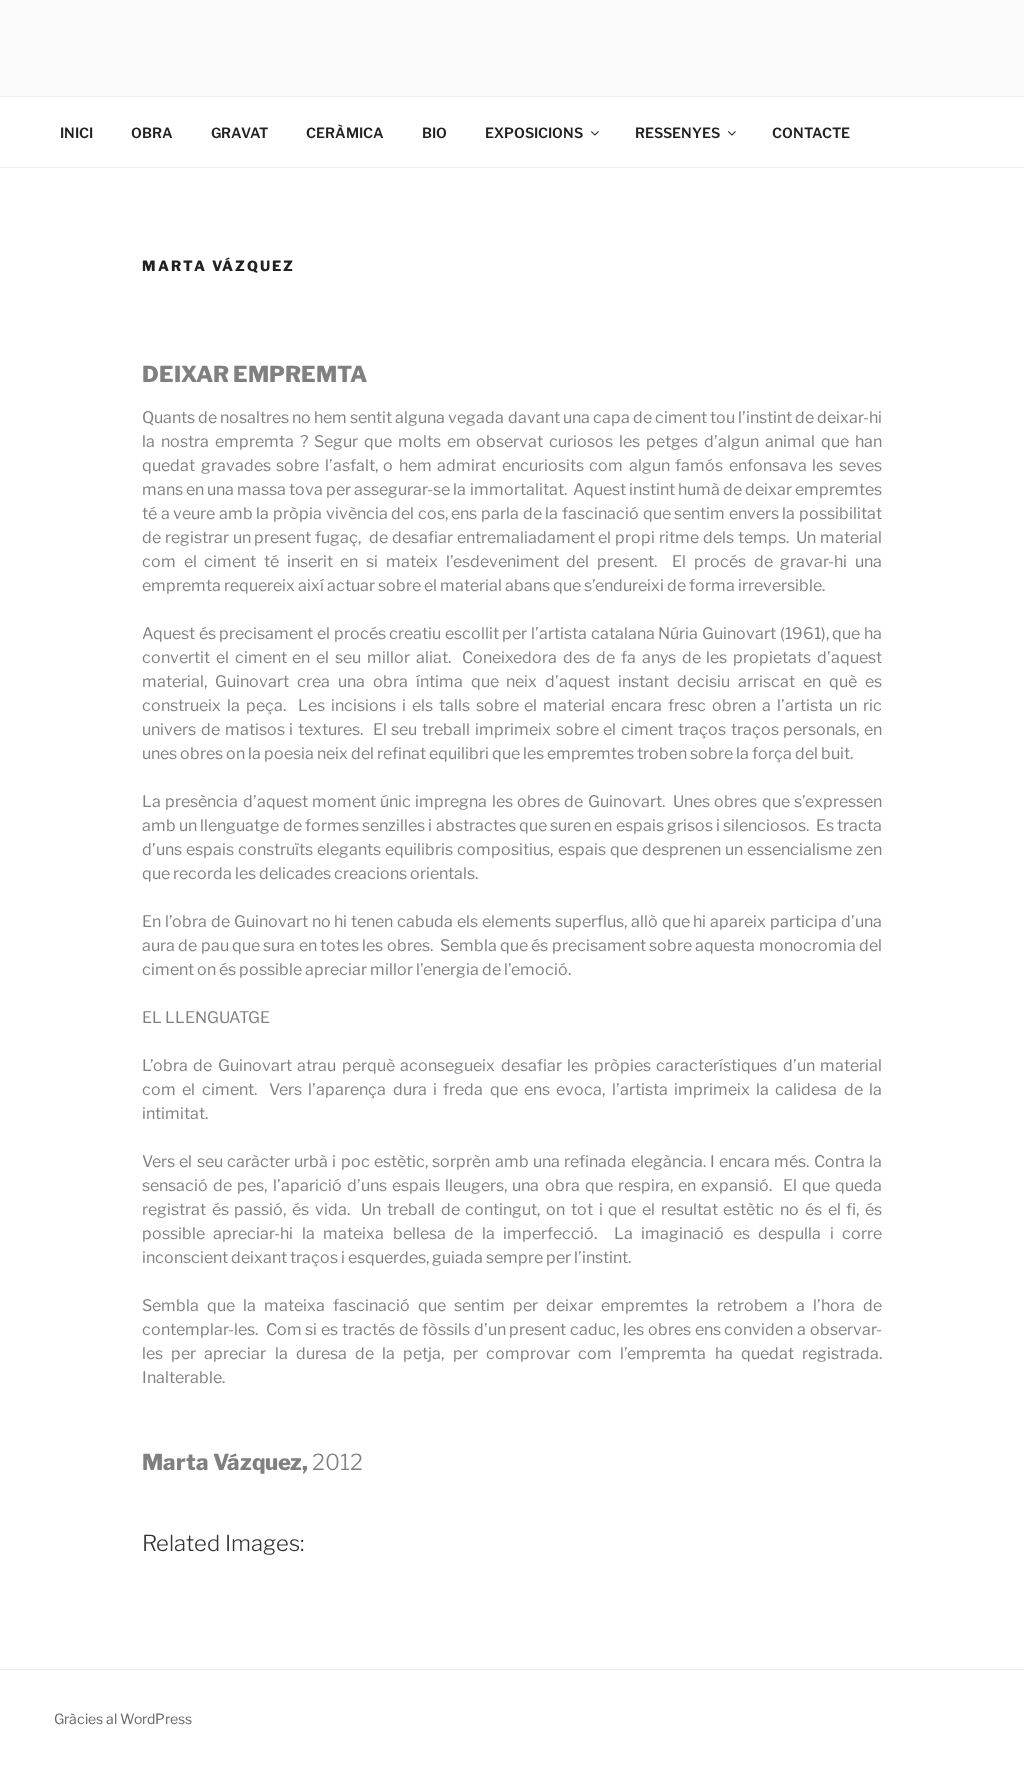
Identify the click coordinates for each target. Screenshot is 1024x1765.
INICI (76, 132)
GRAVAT (239, 132)
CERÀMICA (345, 132)
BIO (434, 132)
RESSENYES (677, 132)
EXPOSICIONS (534, 132)
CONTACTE (811, 132)
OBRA (152, 132)
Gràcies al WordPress (123, 1718)
